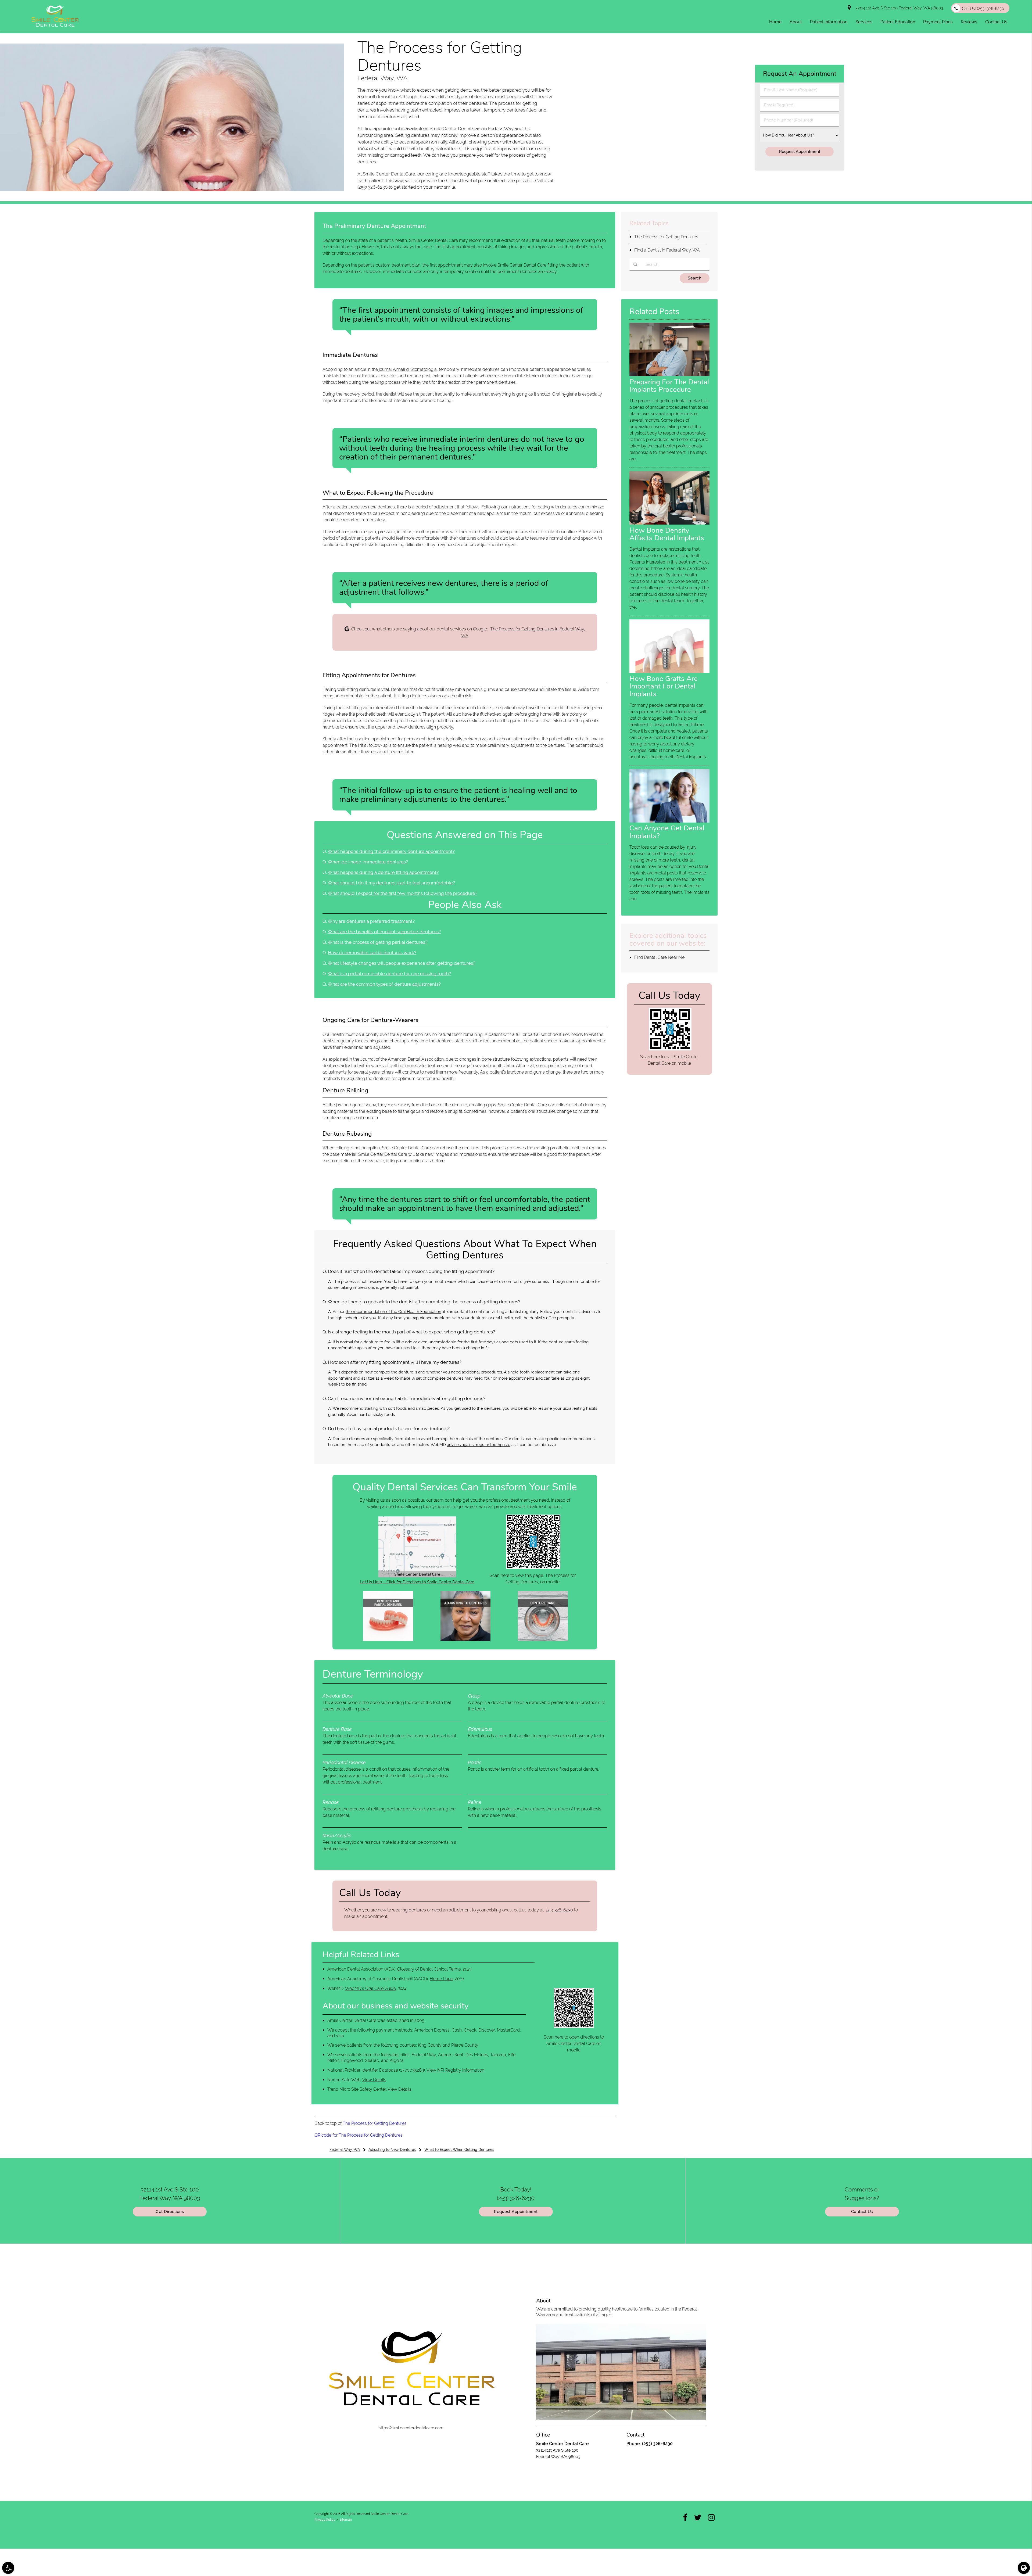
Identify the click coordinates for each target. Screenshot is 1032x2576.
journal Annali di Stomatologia (408, 369)
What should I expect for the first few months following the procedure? (402, 893)
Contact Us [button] (996, 22)
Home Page (441, 1979)
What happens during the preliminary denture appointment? (391, 851)
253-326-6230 (560, 1910)
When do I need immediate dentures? (368, 862)
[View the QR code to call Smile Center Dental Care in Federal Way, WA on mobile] (670, 1049)
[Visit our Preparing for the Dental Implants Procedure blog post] (669, 375)
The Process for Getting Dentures (375, 2123)
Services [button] (864, 22)
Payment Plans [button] (938, 22)
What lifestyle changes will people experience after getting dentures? (401, 963)
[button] (8, 2568)
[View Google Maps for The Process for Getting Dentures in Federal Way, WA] (417, 1576)
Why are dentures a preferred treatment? (371, 921)
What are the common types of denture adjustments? (384, 984)
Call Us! (983, 9)
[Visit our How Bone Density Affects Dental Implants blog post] (669, 523)
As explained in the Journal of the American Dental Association (383, 1059)
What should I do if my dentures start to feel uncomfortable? (391, 883)
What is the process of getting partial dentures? (377, 942)
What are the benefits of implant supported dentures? (384, 932)
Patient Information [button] (829, 22)
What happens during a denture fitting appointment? (383, 872)
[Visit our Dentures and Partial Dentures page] (388, 1639)
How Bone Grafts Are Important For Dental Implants (664, 686)
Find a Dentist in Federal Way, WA (667, 250)
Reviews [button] (969, 22)
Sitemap (346, 2520)
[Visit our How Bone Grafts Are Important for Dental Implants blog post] (669, 672)
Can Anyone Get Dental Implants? (667, 832)
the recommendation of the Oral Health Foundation (393, 1312)
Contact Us (862, 2212)
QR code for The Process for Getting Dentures (359, 2135)
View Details (374, 2080)
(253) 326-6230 (372, 187)
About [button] (796, 22)
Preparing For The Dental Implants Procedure (669, 386)
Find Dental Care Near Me (659, 957)
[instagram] (711, 2517)
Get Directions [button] (170, 2212)
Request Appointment (516, 2212)
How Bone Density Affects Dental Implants (667, 534)
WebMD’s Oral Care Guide (370, 1988)
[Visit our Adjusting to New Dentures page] (465, 1639)
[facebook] (685, 2517)
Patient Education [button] (898, 22)
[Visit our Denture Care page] (543, 1639)
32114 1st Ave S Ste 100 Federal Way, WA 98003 (898, 8)
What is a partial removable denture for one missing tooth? (389, 974)
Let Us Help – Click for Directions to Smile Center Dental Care (417, 1582)
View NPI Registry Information (455, 2070)
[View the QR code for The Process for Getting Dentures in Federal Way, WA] (533, 1567)
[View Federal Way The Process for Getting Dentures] (172, 190)
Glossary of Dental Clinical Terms (429, 1969)
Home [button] (775, 22)
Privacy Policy (325, 2520)
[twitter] (698, 2517)
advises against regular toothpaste (479, 1445)
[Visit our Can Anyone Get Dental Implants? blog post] (669, 821)
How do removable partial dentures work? (372, 953)
